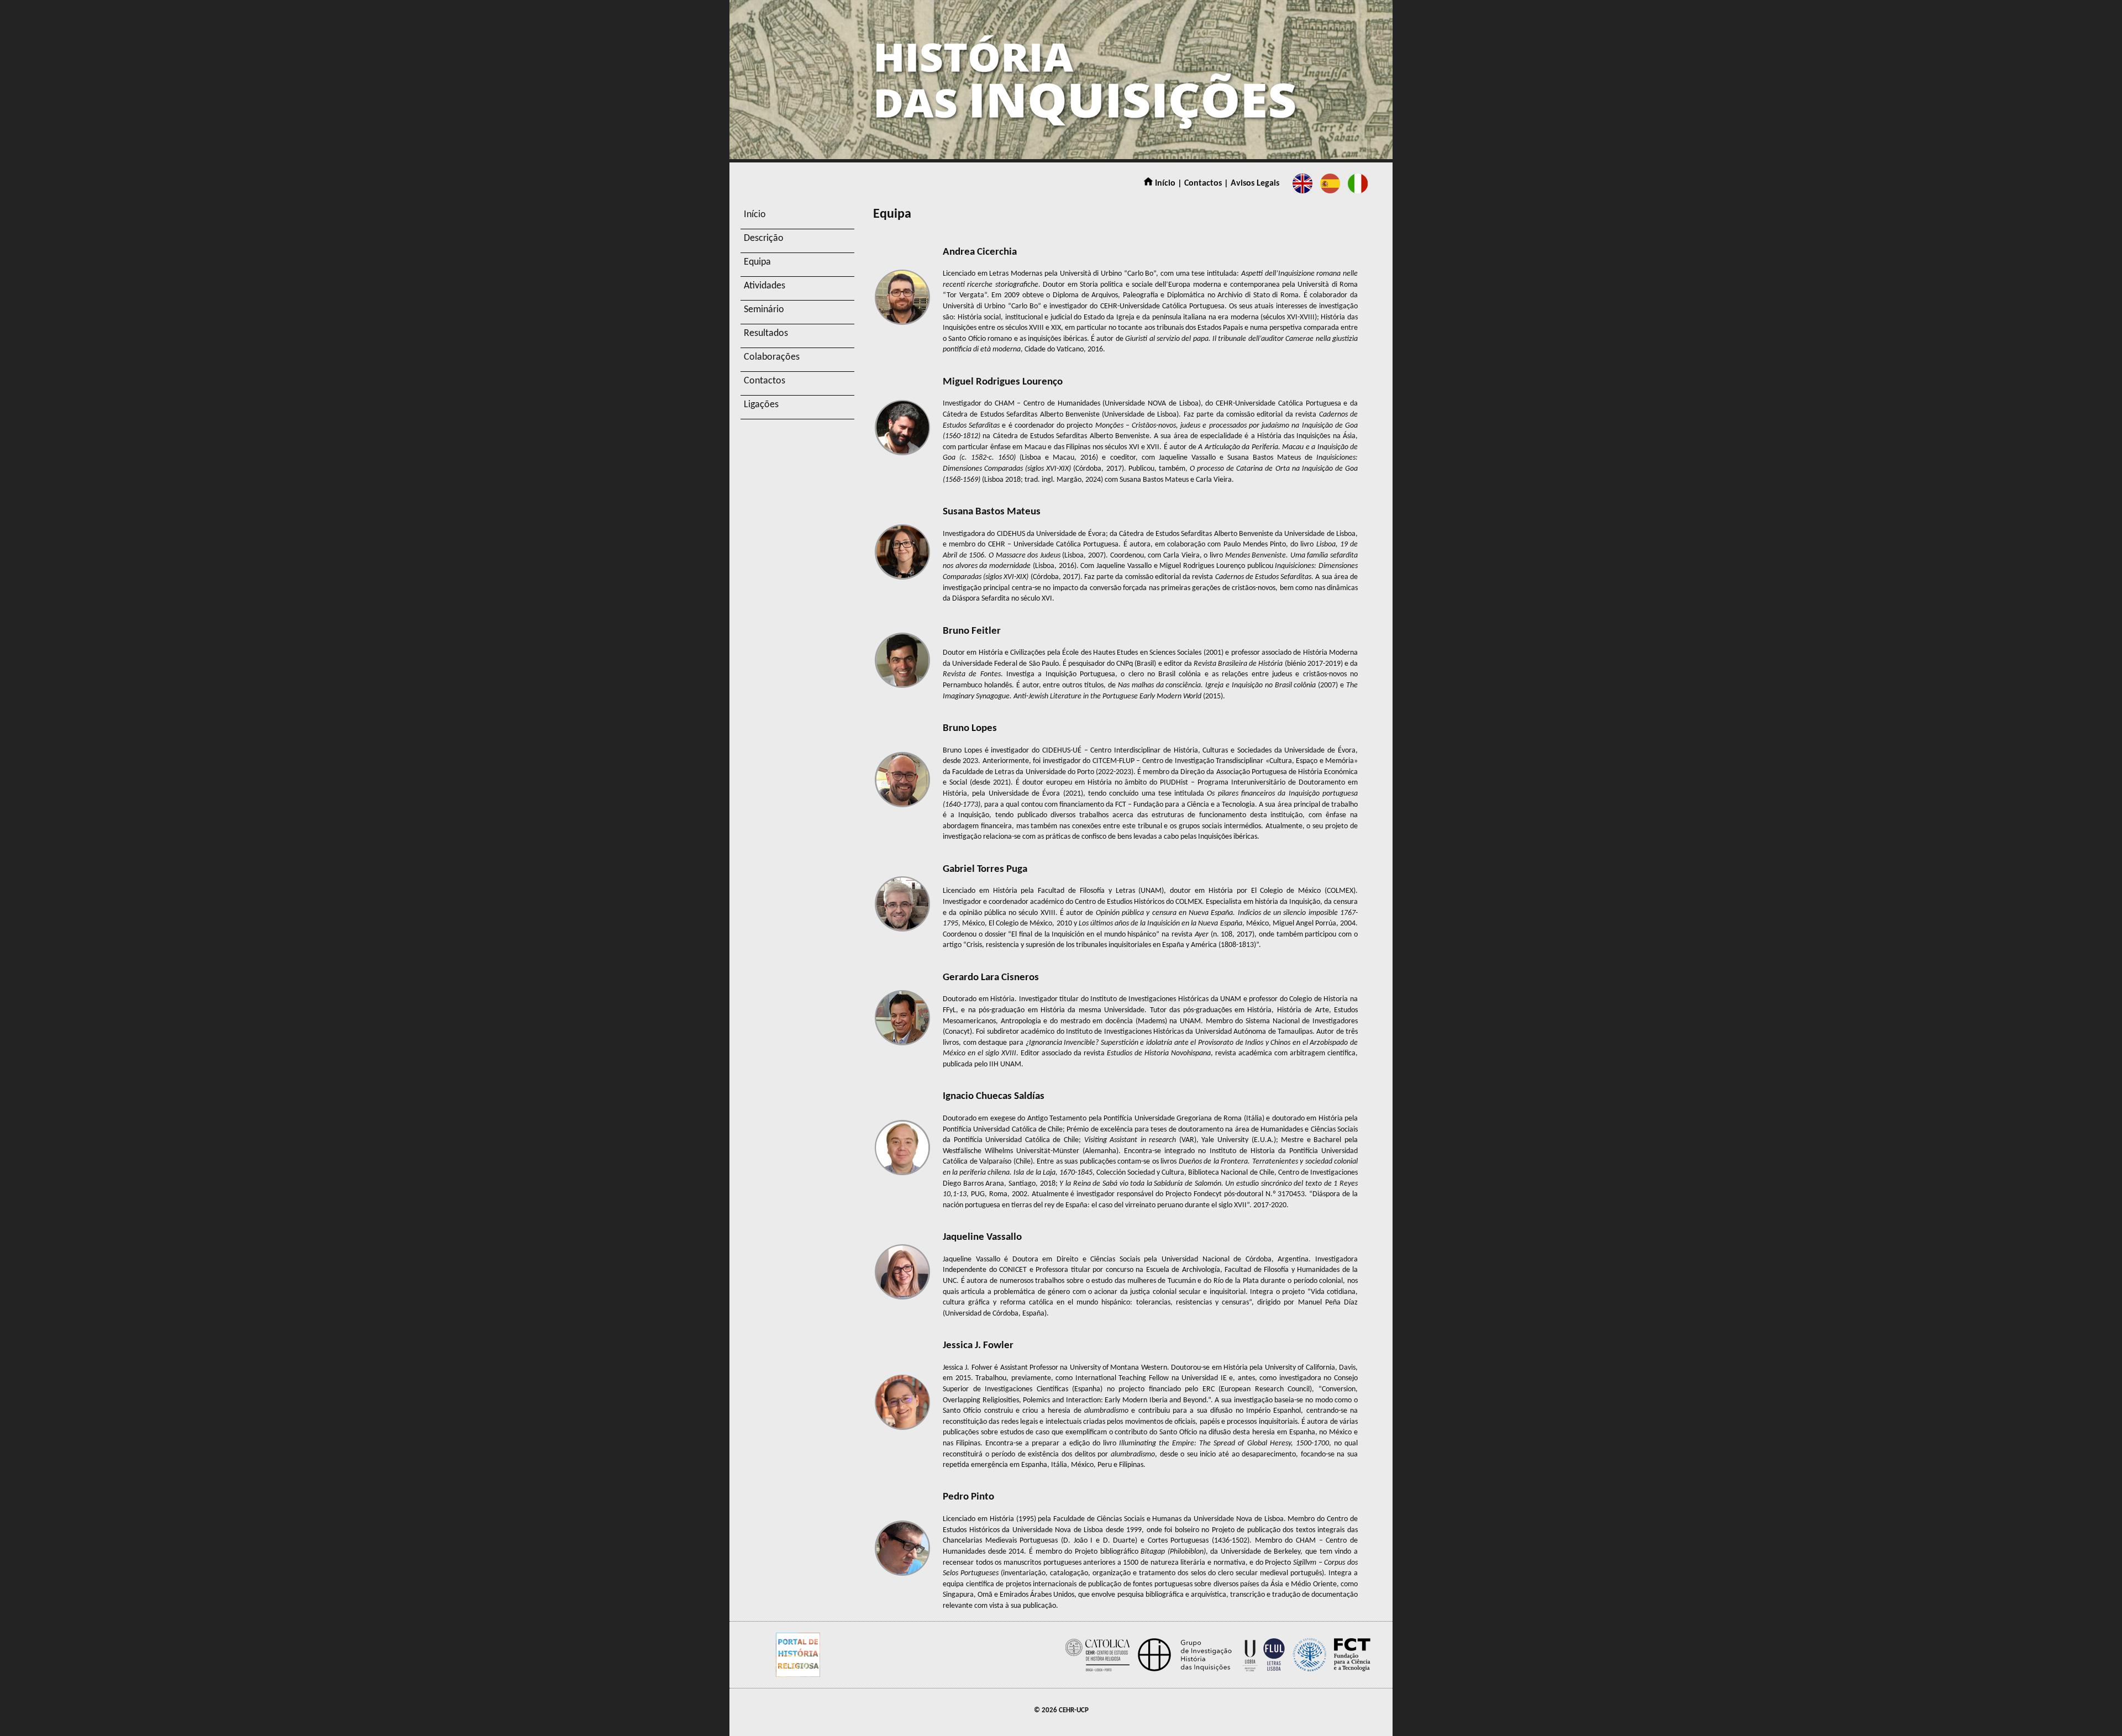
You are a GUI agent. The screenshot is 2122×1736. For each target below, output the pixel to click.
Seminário (764, 310)
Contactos (765, 381)
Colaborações (772, 357)
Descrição (764, 238)
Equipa (757, 262)
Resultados (766, 333)
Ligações (761, 405)
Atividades (765, 286)
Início (755, 215)
